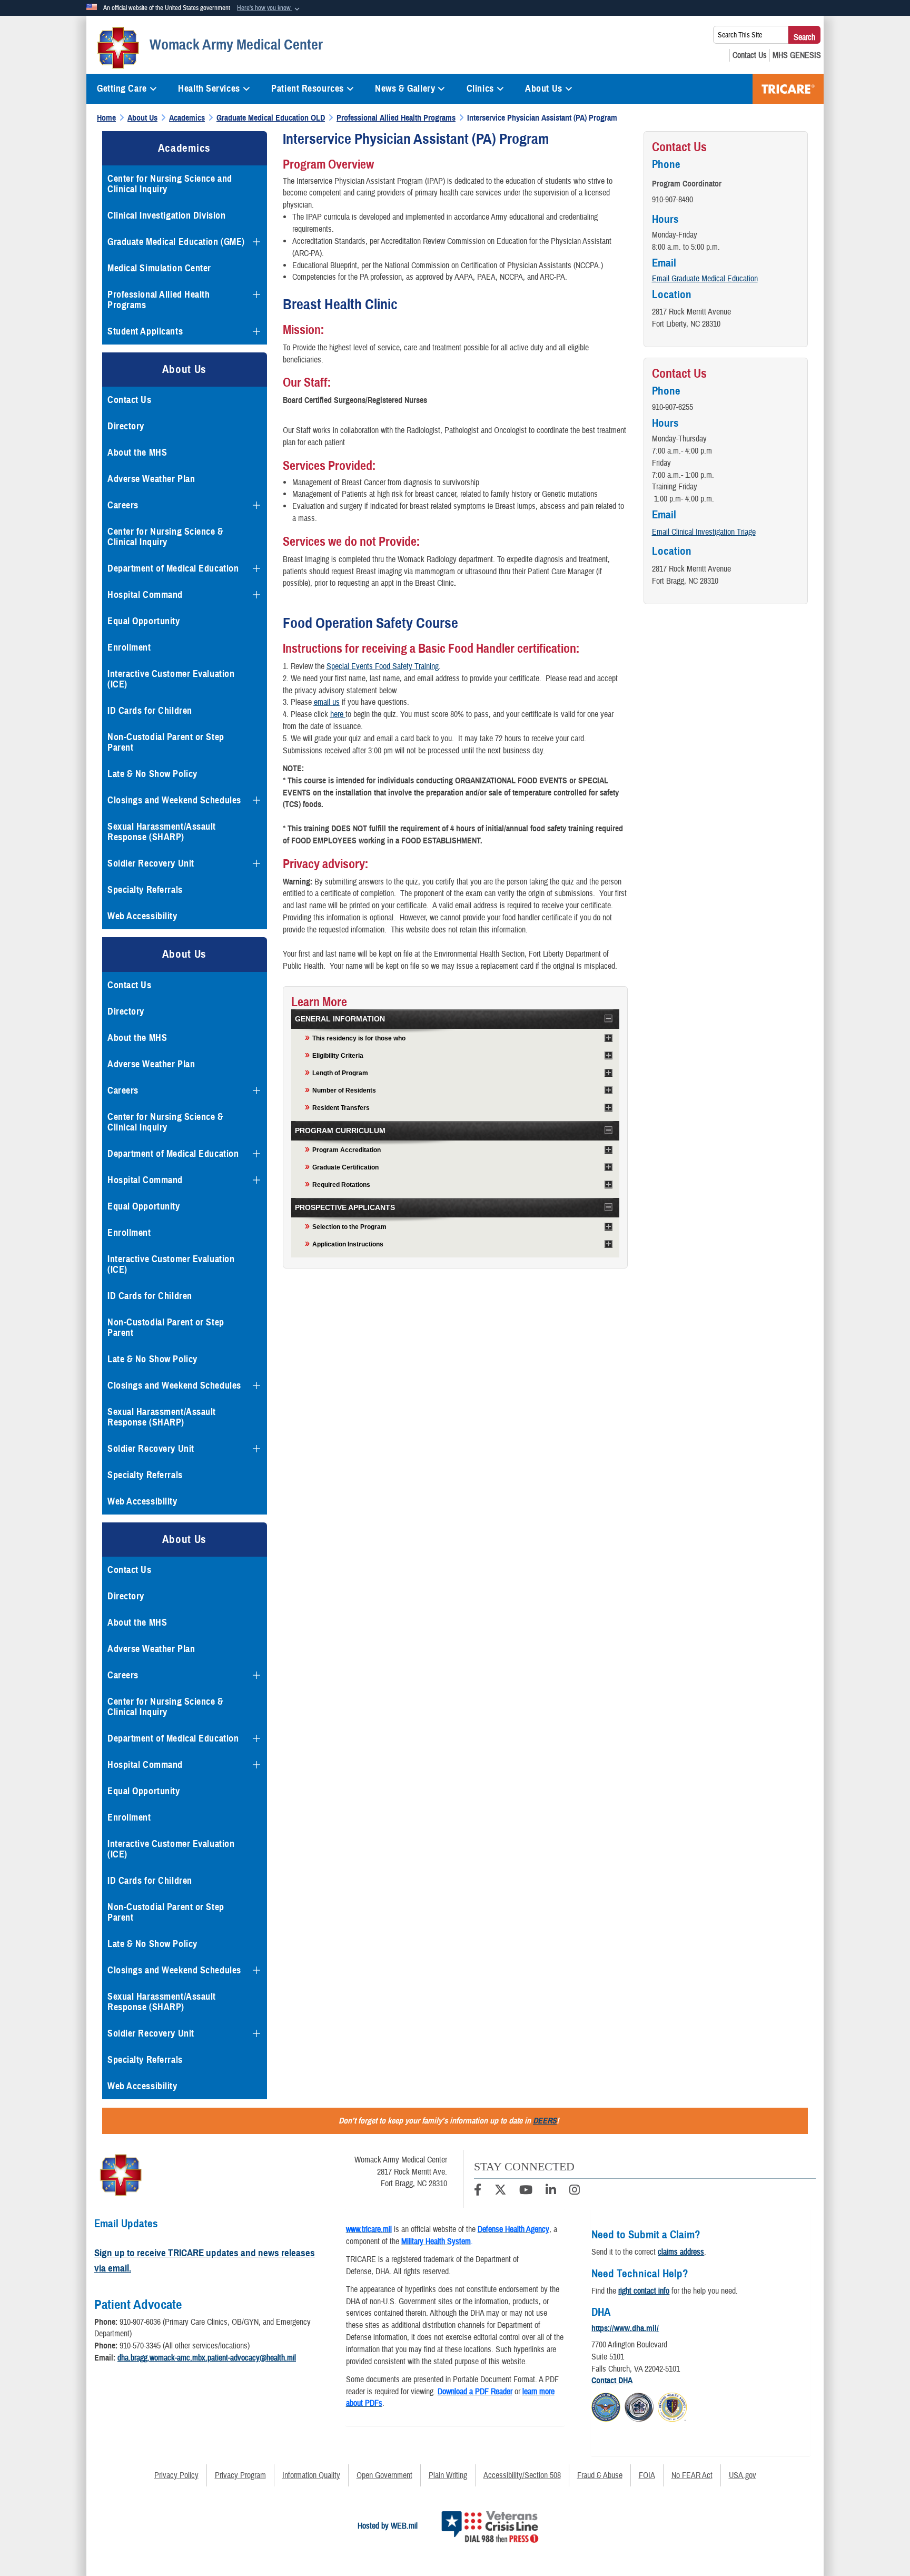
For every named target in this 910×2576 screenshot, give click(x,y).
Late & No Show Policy (152, 774)
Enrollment (129, 647)
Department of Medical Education (173, 568)
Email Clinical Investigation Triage (704, 532)
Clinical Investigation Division (166, 215)
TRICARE (788, 89)
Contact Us (130, 400)
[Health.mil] (639, 2406)
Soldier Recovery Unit (151, 863)
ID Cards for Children (150, 711)
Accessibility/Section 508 (522, 2475)
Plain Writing (448, 2475)
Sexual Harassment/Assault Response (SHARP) (162, 832)
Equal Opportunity (144, 621)
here (337, 714)
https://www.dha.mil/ (625, 2328)
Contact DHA (612, 2381)
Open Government (384, 2475)
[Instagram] (575, 2191)
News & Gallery (405, 89)
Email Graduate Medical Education (705, 279)
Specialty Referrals (145, 890)
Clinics (480, 89)
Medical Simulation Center (159, 268)
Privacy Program (240, 2475)
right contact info (644, 2291)
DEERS (545, 2121)
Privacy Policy (176, 2475)
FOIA (647, 2475)
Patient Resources (308, 89)
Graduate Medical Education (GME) (176, 242)
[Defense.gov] (606, 2406)
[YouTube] (526, 2191)
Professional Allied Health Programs (159, 300)
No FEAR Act (692, 2475)
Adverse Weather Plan (151, 479)
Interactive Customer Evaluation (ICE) (171, 679)
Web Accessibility (142, 916)
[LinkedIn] (551, 2191)
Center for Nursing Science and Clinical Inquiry (170, 184)
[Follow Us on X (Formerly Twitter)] (500, 2191)
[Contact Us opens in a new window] (750, 55)
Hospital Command (145, 595)
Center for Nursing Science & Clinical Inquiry (166, 537)
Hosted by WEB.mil (388, 2526)
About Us (543, 89)
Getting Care (122, 89)
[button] (269, 8)
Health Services (209, 89)
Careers (123, 505)
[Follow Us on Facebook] (478, 2191)
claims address (681, 2252)
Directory (126, 426)
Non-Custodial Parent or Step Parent (166, 742)
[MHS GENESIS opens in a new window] (797, 55)
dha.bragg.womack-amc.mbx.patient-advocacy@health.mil (207, 2358)
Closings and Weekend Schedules (174, 800)
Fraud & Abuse (600, 2475)
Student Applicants (145, 331)
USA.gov (743, 2475)
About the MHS (137, 453)
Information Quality (311, 2475)
